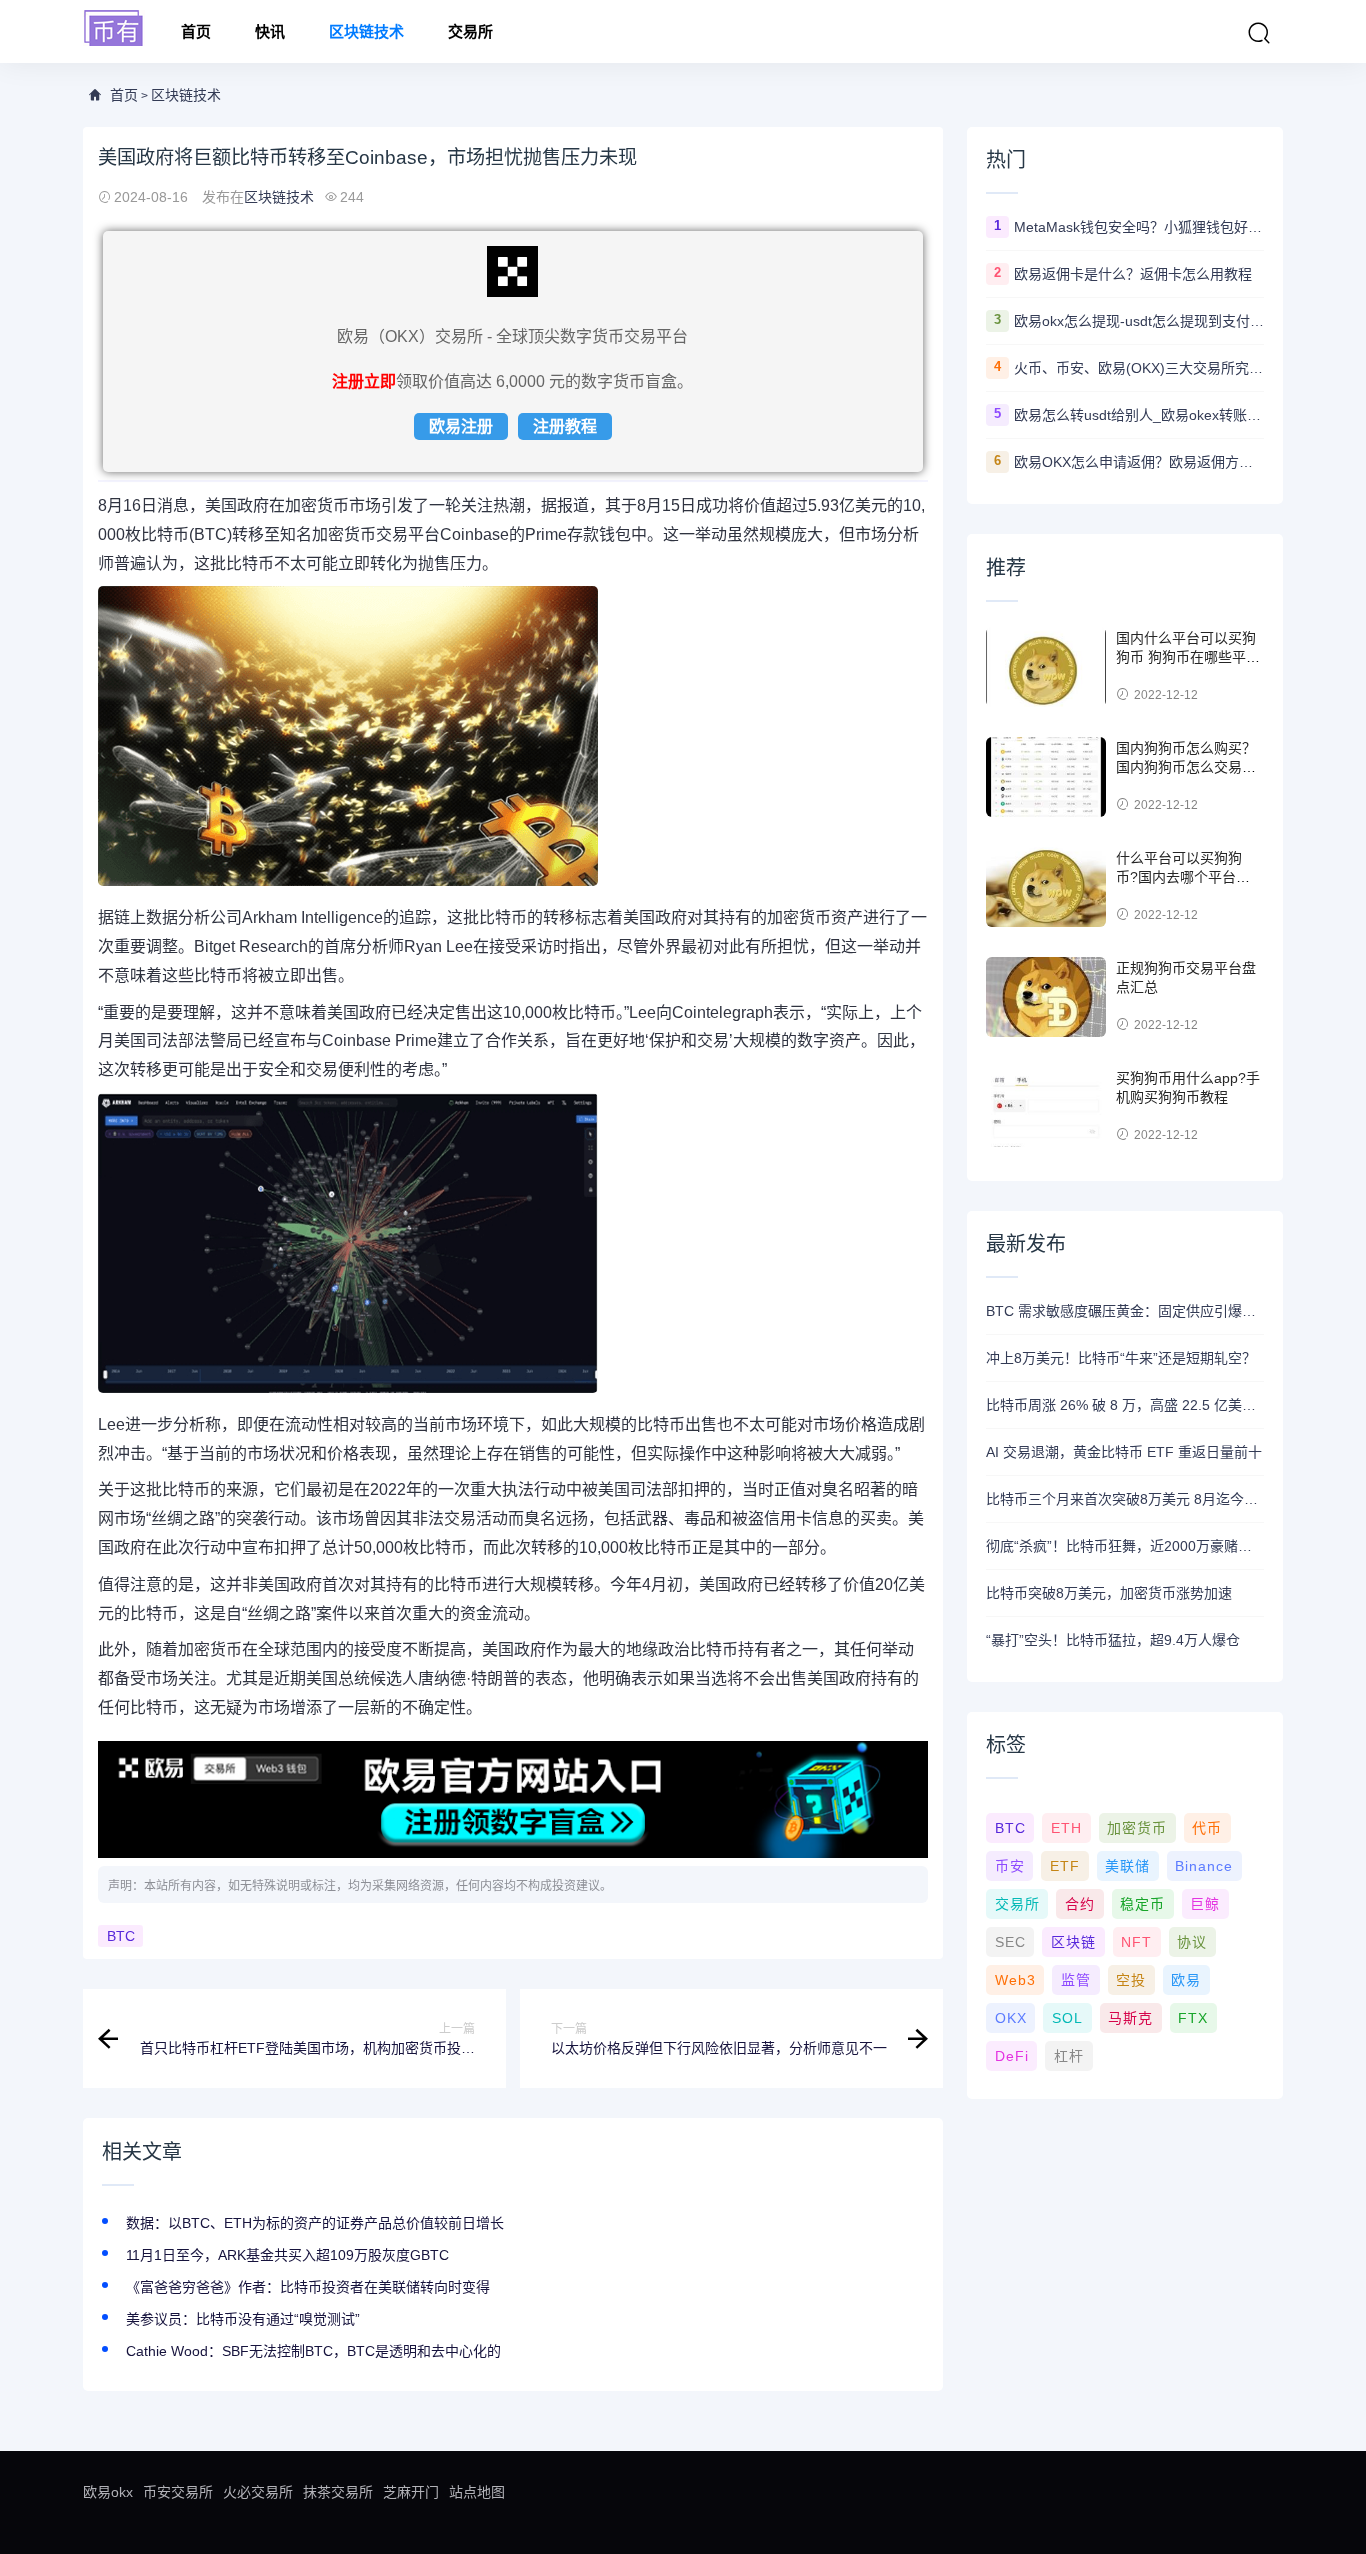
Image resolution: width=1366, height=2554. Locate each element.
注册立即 (364, 381)
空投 (1131, 1980)
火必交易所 (258, 2492)
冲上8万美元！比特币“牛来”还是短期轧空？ (1121, 1358)
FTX (1193, 2018)
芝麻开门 (411, 2492)
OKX (1011, 2018)
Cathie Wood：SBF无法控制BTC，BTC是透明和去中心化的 (313, 2351)
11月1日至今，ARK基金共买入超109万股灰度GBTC (287, 2255)
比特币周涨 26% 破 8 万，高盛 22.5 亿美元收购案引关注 (1125, 1405)
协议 (1192, 1942)
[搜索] (1259, 33)
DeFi (1012, 2056)
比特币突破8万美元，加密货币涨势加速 (1109, 1593)
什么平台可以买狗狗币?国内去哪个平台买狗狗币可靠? (1183, 877)
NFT (1136, 1942)
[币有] (114, 29)
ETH (1066, 1828)
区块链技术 (366, 31)
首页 (196, 31)
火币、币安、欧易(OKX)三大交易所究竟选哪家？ (1139, 368)
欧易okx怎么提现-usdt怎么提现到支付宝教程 (1139, 321)
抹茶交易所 (338, 2492)
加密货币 (1137, 1828)
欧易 (1186, 1980)
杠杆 (1069, 2056)
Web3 (1015, 1980)
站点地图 (477, 2492)
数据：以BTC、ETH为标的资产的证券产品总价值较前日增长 (315, 2223)
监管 (1076, 1980)
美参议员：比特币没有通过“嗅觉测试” (243, 2319)
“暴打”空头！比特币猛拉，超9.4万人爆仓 (1113, 1640)
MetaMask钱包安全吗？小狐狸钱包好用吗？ (1139, 227)
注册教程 (565, 426)
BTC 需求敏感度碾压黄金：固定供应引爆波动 (1125, 1311)
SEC (1010, 1942)
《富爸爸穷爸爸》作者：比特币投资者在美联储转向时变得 (308, 2287)
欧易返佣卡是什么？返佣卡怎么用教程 (1133, 274)
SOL (1067, 2018)
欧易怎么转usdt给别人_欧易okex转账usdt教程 (1139, 415)
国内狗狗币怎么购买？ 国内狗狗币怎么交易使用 (1186, 767)
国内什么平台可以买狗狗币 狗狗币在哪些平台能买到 (1188, 657)
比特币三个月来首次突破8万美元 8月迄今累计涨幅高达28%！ (1125, 1499)
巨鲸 (1205, 1904)
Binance (1204, 1866)
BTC (121, 1936)
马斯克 (1130, 2018)
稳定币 (1142, 1904)
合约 (1080, 1904)
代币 (1207, 1828)
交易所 (470, 31)
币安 (1010, 1866)
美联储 (1127, 1866)
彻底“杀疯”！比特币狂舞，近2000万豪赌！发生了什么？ (1125, 1546)
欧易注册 (461, 426)
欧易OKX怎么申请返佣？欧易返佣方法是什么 (1139, 462)
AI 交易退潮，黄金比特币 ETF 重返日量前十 (1124, 1452)
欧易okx (108, 2492)
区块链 (1073, 1942)
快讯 (270, 31)
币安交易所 (178, 2492)
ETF (1065, 1866)
